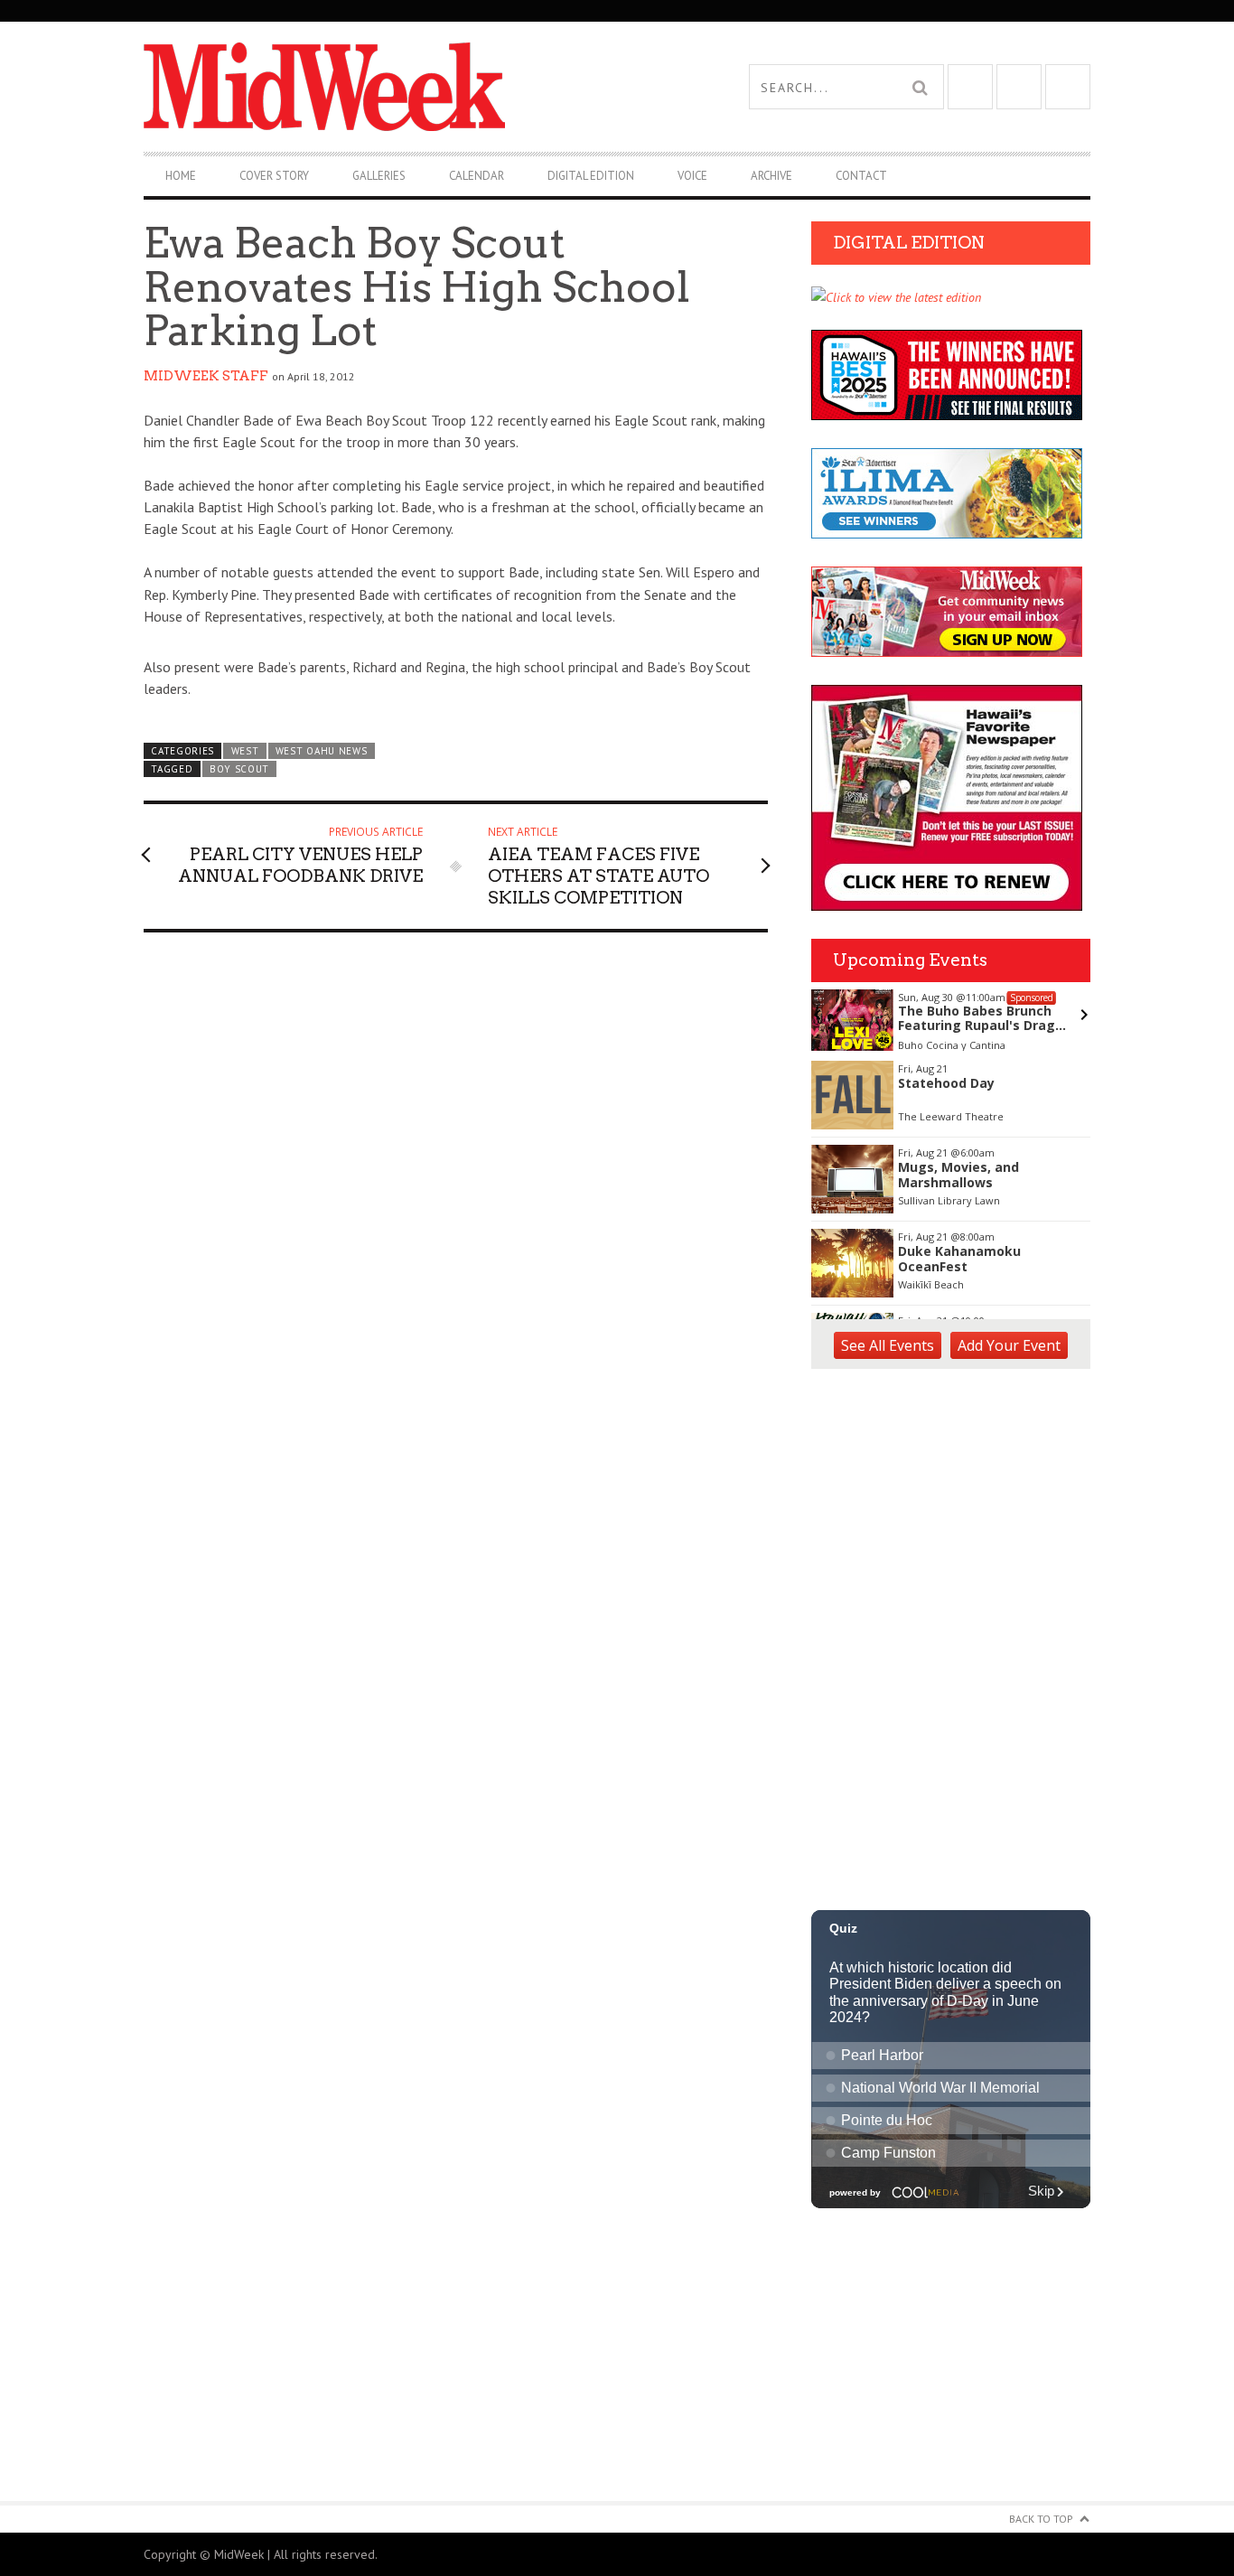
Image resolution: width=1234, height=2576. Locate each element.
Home (181, 176)
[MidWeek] (380, 87)
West (245, 751)
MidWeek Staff (206, 376)
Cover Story (274, 176)
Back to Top (1041, 2519)
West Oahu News (322, 751)
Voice (692, 176)
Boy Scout (239, 769)
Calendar (477, 176)
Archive (771, 176)
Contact (861, 176)
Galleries (379, 176)
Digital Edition (591, 176)
